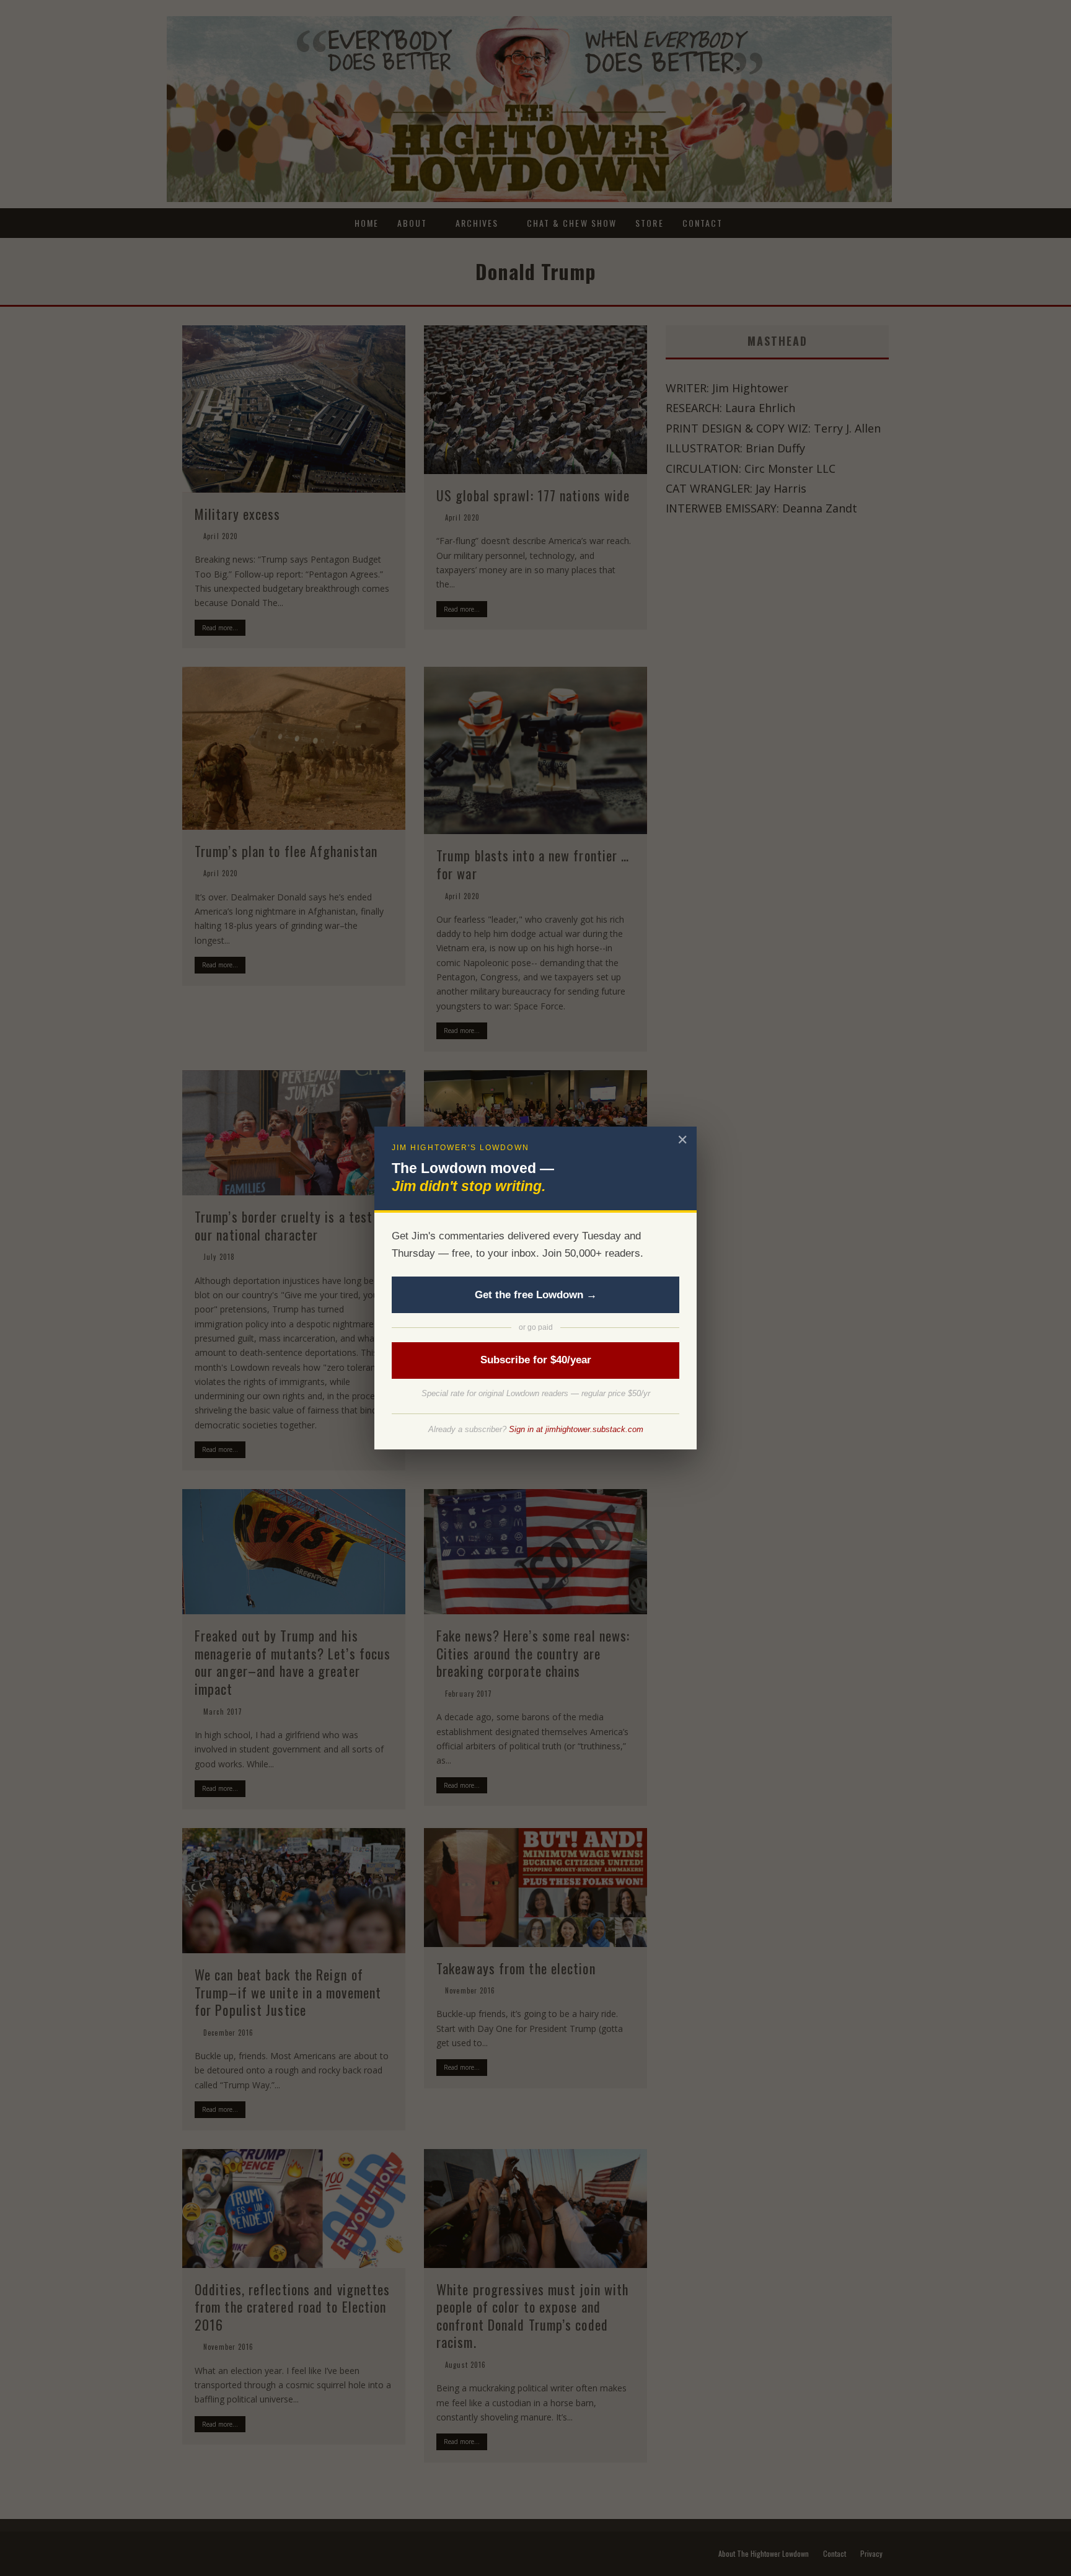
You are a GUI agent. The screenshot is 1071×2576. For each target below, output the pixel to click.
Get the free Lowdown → (536, 1295)
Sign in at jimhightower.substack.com (576, 1429)
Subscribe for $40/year (536, 1360)
